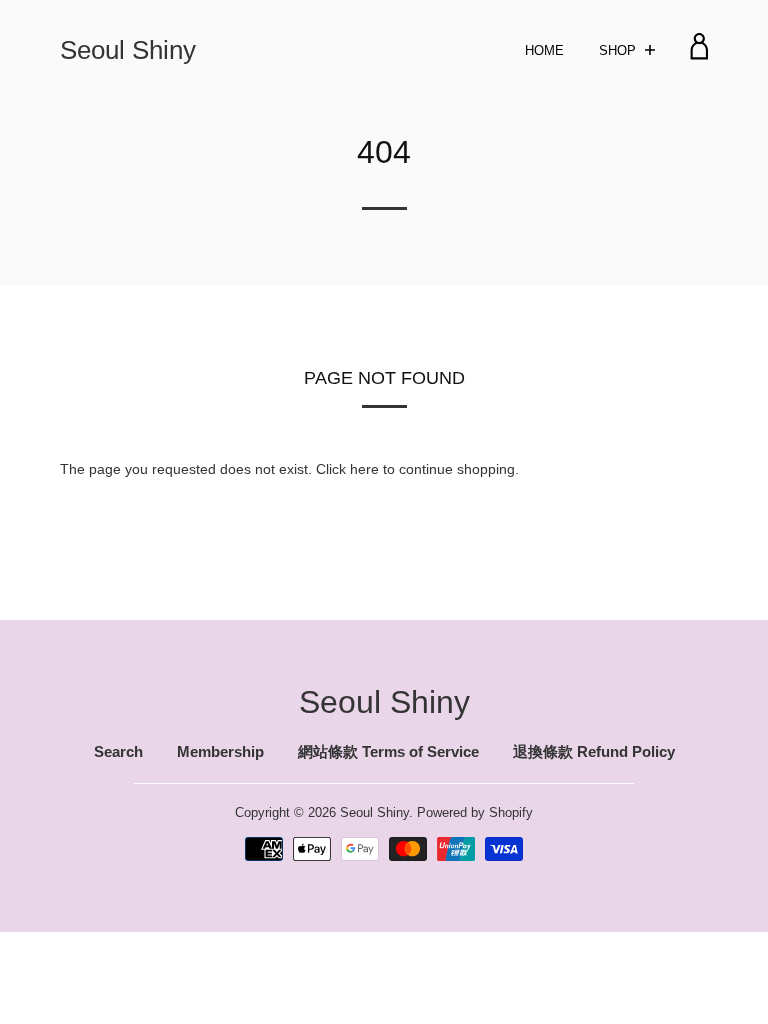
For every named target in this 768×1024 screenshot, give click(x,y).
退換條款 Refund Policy (594, 752)
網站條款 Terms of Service (388, 752)
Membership (220, 752)
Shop (619, 50)
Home (544, 50)
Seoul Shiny (128, 49)
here (364, 469)
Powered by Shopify (475, 812)
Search (118, 752)
